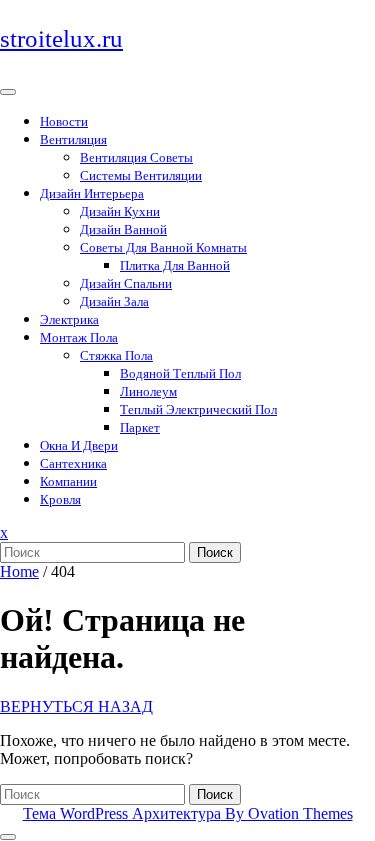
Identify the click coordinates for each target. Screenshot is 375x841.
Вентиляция (73, 139)
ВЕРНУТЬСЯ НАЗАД (76, 706)
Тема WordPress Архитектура (188, 813)
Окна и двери (79, 445)
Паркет (140, 427)
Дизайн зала (114, 301)
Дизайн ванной (123, 229)
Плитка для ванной (175, 265)
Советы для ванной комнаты (163, 247)
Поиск (215, 552)
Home (19, 571)
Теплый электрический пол (198, 409)
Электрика (69, 319)
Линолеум (148, 391)
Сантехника (73, 463)
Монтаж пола (79, 337)
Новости (64, 121)
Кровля (60, 499)
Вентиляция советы (136, 157)
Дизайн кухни (120, 211)
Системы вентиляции (141, 175)
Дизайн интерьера (92, 193)
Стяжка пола (116, 355)
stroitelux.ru (61, 38)
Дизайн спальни (126, 283)
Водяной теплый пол (180, 373)
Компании (68, 481)
